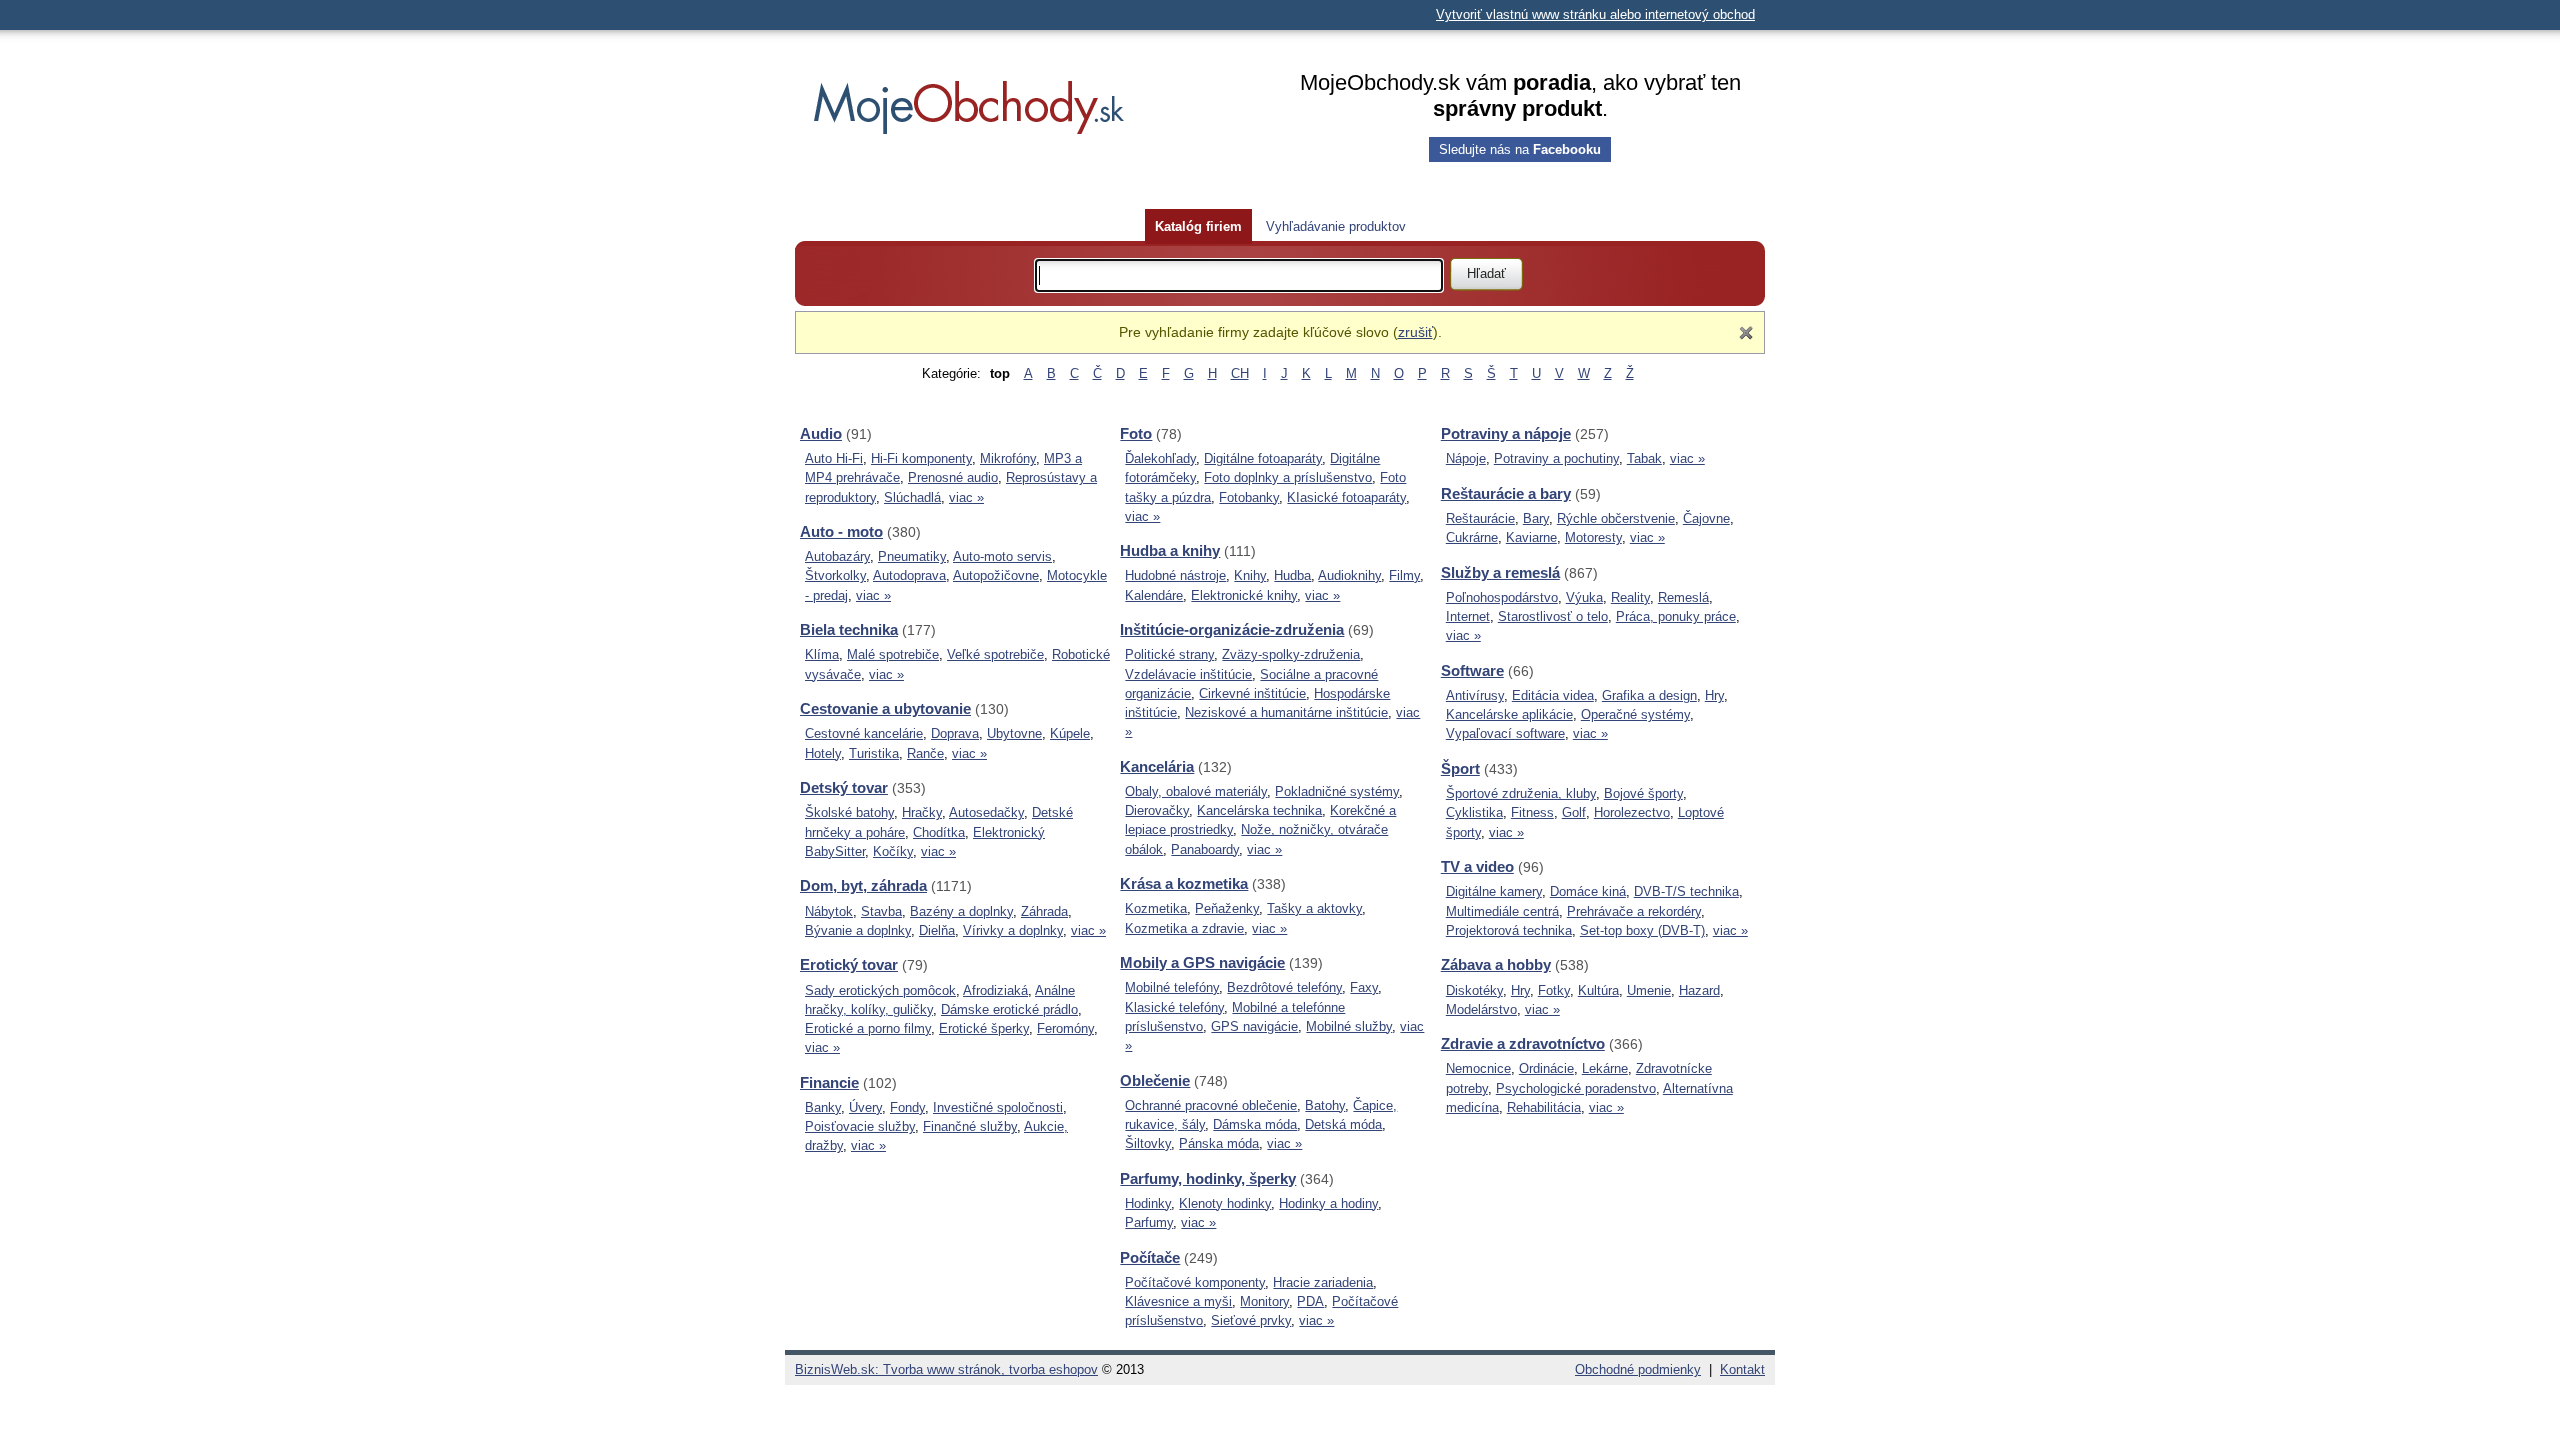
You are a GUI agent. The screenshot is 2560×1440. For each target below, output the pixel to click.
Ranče (925, 753)
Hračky (922, 812)
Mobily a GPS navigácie (1202, 962)
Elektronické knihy (1244, 595)
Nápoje (1466, 458)
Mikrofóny (1008, 458)
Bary (1536, 518)
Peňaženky (1227, 908)
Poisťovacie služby (860, 1126)
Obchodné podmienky (1638, 1369)
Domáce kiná (1588, 891)
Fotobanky (1249, 497)
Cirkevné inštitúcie (1252, 693)
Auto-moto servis (1002, 556)
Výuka (1584, 597)
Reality (1630, 597)
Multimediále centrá (1502, 911)
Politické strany (1169, 654)
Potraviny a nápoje (1506, 433)
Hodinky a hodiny (1328, 1203)
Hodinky (1148, 1203)
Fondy (907, 1107)
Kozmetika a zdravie (1184, 928)
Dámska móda (1255, 1124)
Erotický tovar (849, 964)
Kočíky (893, 851)
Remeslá (1683, 597)
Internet (1468, 616)
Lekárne (1605, 1068)
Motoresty (1593, 537)
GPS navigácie (1254, 1026)
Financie (829, 1082)
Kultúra (1598, 990)
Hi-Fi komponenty (921, 458)
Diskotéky (1474, 990)
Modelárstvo (1481, 1009)
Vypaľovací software (1505, 733)
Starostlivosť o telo (1553, 616)
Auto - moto (841, 531)
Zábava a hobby (1496, 964)
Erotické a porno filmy (868, 1028)
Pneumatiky (912, 556)
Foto (1136, 433)
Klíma (822, 654)
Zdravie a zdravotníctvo (1523, 1043)
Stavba (881, 911)
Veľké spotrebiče (995, 654)
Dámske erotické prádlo (1009, 1009)
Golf (1574, 812)
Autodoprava (909, 575)
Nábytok (829, 911)
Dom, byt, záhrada (863, 885)
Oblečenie (1155, 1080)
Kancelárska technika (1259, 810)
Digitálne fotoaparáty (1263, 458)
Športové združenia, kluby (1521, 793)
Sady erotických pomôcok (880, 990)
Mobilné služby (1349, 1026)
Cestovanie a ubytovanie (885, 708)
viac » (966, 497)
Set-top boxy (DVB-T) (1642, 930)
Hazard (1699, 990)
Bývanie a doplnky (858, 930)
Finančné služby (970, 1126)
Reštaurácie (1480, 518)
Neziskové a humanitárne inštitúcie (1286, 712)
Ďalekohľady (1160, 458)
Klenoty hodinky (1225, 1203)
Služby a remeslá (1500, 572)
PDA (1310, 1301)
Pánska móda (1219, 1143)
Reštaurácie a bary (1506, 493)
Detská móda (1343, 1124)
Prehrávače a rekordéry (1634, 911)
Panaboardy (1205, 849)
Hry (1714, 695)
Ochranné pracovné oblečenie (1211, 1105)
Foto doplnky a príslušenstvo (1288, 477)
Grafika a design (1649, 695)
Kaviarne (1531, 537)
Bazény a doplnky (961, 911)
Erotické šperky (984, 1028)
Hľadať (1486, 273)
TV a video (1477, 866)
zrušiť (1415, 332)
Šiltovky (1148, 1143)
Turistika (874, 753)
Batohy (1325, 1105)
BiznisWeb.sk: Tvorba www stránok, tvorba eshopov (946, 1369)
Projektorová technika (1509, 930)
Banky (823, 1107)
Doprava (955, 733)
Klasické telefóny (1174, 1007)
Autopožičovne (996, 575)
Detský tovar (844, 787)
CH (1240, 373)
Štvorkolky (835, 575)
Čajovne (1706, 518)
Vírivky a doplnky (1013, 930)
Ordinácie (1546, 1068)
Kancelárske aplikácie (1509, 714)
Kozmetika (1156, 908)
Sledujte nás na (1520, 149)
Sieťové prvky (1251, 1320)
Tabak (1644, 458)
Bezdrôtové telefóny (1284, 987)
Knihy (1250, 575)
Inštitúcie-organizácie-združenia (1232, 629)
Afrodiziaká (995, 990)
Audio (821, 433)
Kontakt (1742, 1369)
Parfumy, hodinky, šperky (1208, 1178)
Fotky (1554, 990)
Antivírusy (1475, 695)
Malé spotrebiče (893, 654)
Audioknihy (1349, 575)
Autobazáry (837, 556)
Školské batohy (849, 812)
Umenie (1649, 990)
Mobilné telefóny (1172, 987)
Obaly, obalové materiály (1196, 791)
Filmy (1404, 575)
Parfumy (1149, 1222)
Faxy (1364, 987)
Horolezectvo (1632, 812)
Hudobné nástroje (1175, 575)
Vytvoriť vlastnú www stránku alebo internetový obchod (1595, 14)
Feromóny (1065, 1028)
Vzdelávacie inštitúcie (1188, 674)
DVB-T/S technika (1686, 891)
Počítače (1150, 1257)
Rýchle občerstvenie (1616, 518)
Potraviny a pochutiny (1556, 458)
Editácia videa (1553, 695)
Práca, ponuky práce (1676, 616)
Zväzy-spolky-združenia (1291, 654)
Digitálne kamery (1494, 891)
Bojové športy (1643, 793)
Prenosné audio (953, 477)
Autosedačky (986, 812)
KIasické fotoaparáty (1346, 497)
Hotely (823, 753)
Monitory (1264, 1301)
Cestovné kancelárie (864, 733)
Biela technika (849, 629)
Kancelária (1157, 766)
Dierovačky (1157, 810)
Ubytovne (1014, 733)
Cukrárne (1472, 537)
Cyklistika (1474, 812)
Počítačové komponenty (1195, 1282)
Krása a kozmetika (1184, 883)
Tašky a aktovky (1314, 908)
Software (1472, 670)
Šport (1460, 768)
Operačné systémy (1635, 714)
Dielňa (937, 930)
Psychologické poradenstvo (1576, 1088)
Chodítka (939, 832)
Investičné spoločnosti (998, 1107)
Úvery (865, 1107)
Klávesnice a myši (1178, 1301)
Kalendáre (1154, 595)
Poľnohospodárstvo (1502, 597)
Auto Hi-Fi (834, 458)
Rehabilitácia (1544, 1107)
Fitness (1532, 812)
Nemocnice (1478, 1068)
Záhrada (1044, 911)
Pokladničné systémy (1337, 791)
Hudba (1292, 575)
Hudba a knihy (1170, 550)
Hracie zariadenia (1323, 1282)
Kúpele (1070, 733)
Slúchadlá (912, 497)
